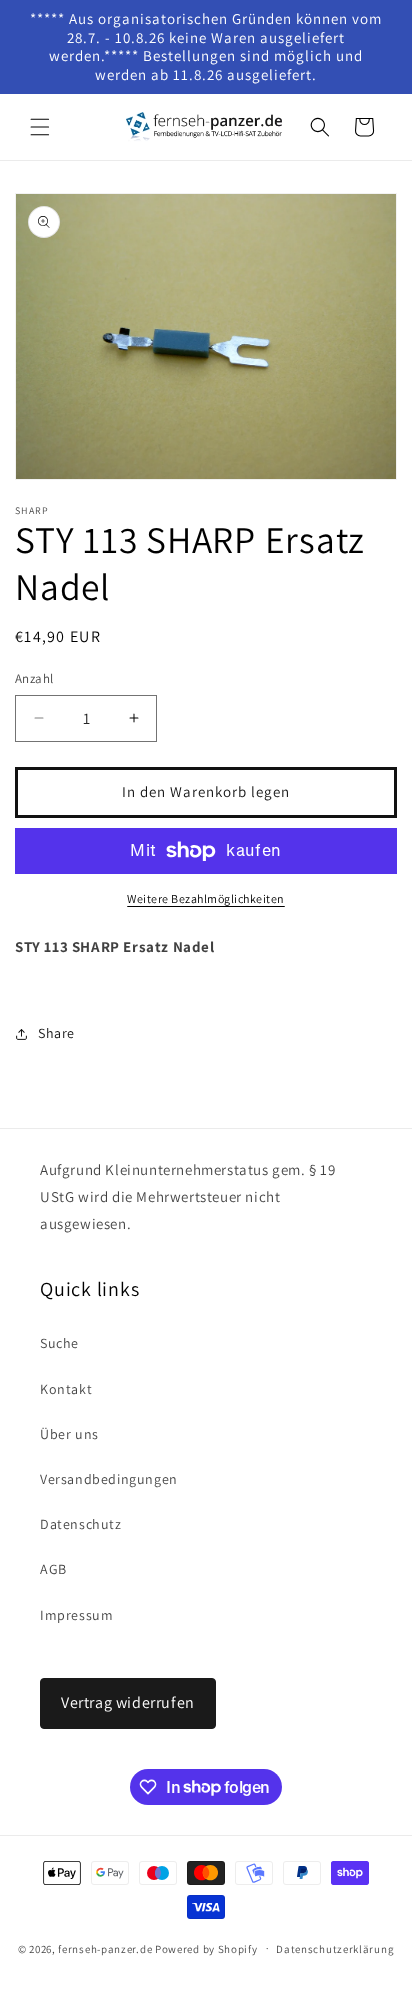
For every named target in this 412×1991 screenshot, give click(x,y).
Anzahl (34, 678)
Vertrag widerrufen (128, 1702)
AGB (53, 1569)
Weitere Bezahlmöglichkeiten (206, 898)
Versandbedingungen (109, 1479)
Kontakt (66, 1389)
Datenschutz (81, 1524)
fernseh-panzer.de (105, 1948)
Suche (59, 1343)
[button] (40, 127)
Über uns (69, 1434)
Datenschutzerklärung (335, 1949)
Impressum (76, 1615)
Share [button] (56, 1033)
